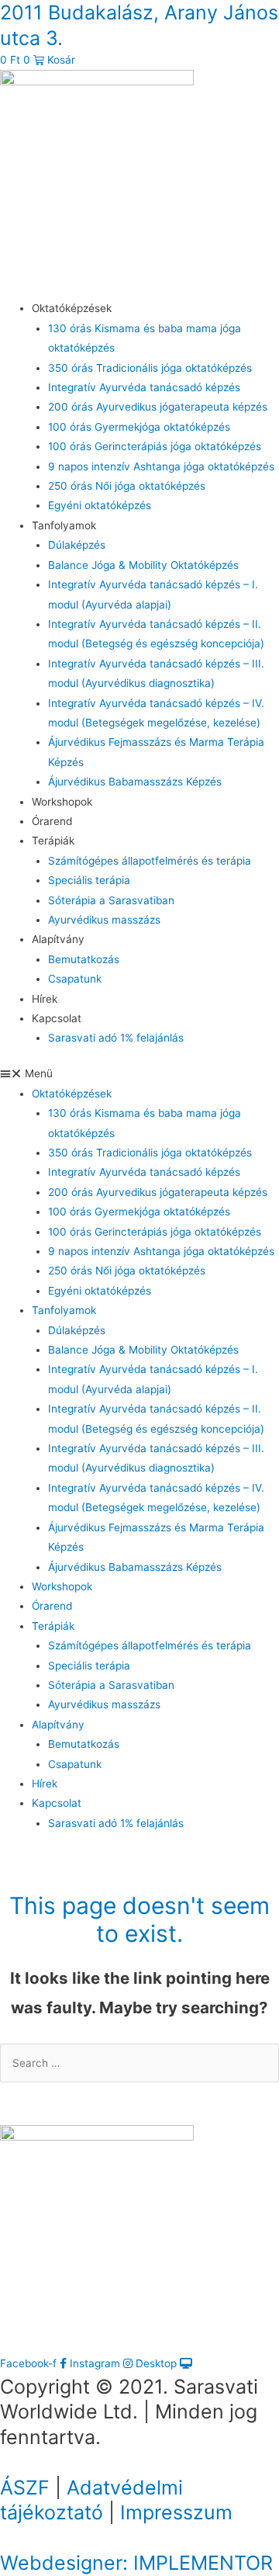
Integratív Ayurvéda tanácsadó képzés (144, 387)
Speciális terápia (89, 880)
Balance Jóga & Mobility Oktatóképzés (143, 565)
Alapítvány (58, 939)
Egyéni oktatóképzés (100, 505)
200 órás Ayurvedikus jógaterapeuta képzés (158, 407)
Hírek (45, 999)
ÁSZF (25, 2488)
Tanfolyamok (64, 525)
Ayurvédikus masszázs (104, 920)
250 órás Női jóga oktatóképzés (127, 486)
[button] (139, 1074)
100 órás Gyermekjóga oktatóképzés (139, 427)
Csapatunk (75, 979)
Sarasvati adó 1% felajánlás (116, 1038)
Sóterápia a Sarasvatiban (111, 900)
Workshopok (62, 802)
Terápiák (53, 841)
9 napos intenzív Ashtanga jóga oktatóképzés (161, 466)
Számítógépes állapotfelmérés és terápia (150, 861)
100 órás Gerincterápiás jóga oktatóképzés (155, 446)
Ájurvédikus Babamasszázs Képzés (135, 782)
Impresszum (176, 2512)
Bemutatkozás (84, 959)
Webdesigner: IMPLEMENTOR (136, 2563)
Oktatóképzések (72, 308)
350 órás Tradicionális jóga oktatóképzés (150, 368)
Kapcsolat (57, 1018)
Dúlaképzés (77, 545)
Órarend (52, 821)
